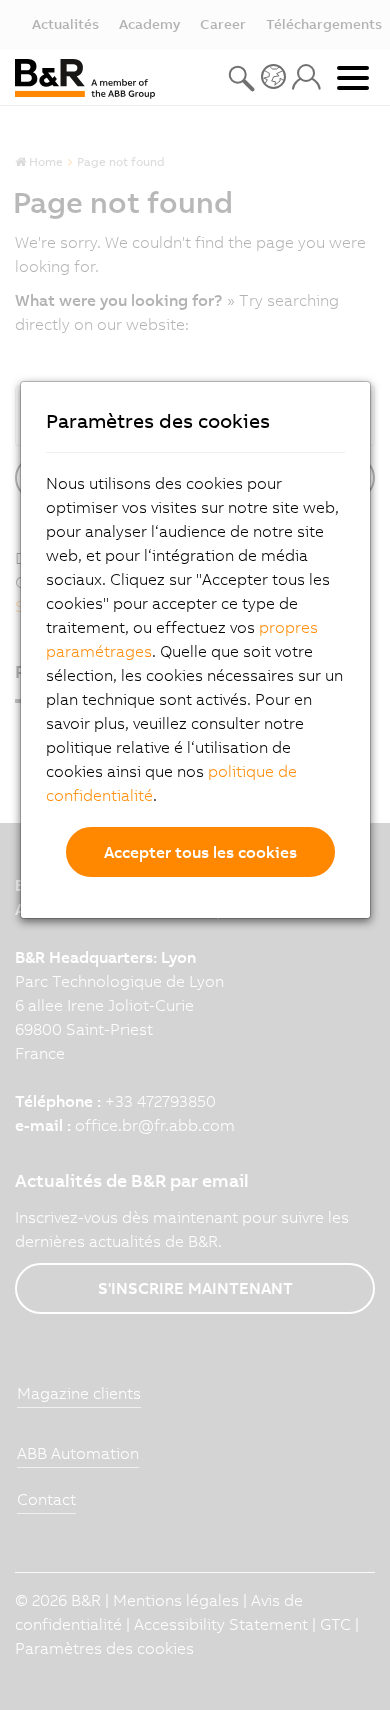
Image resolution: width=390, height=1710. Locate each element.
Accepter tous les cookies (200, 852)
